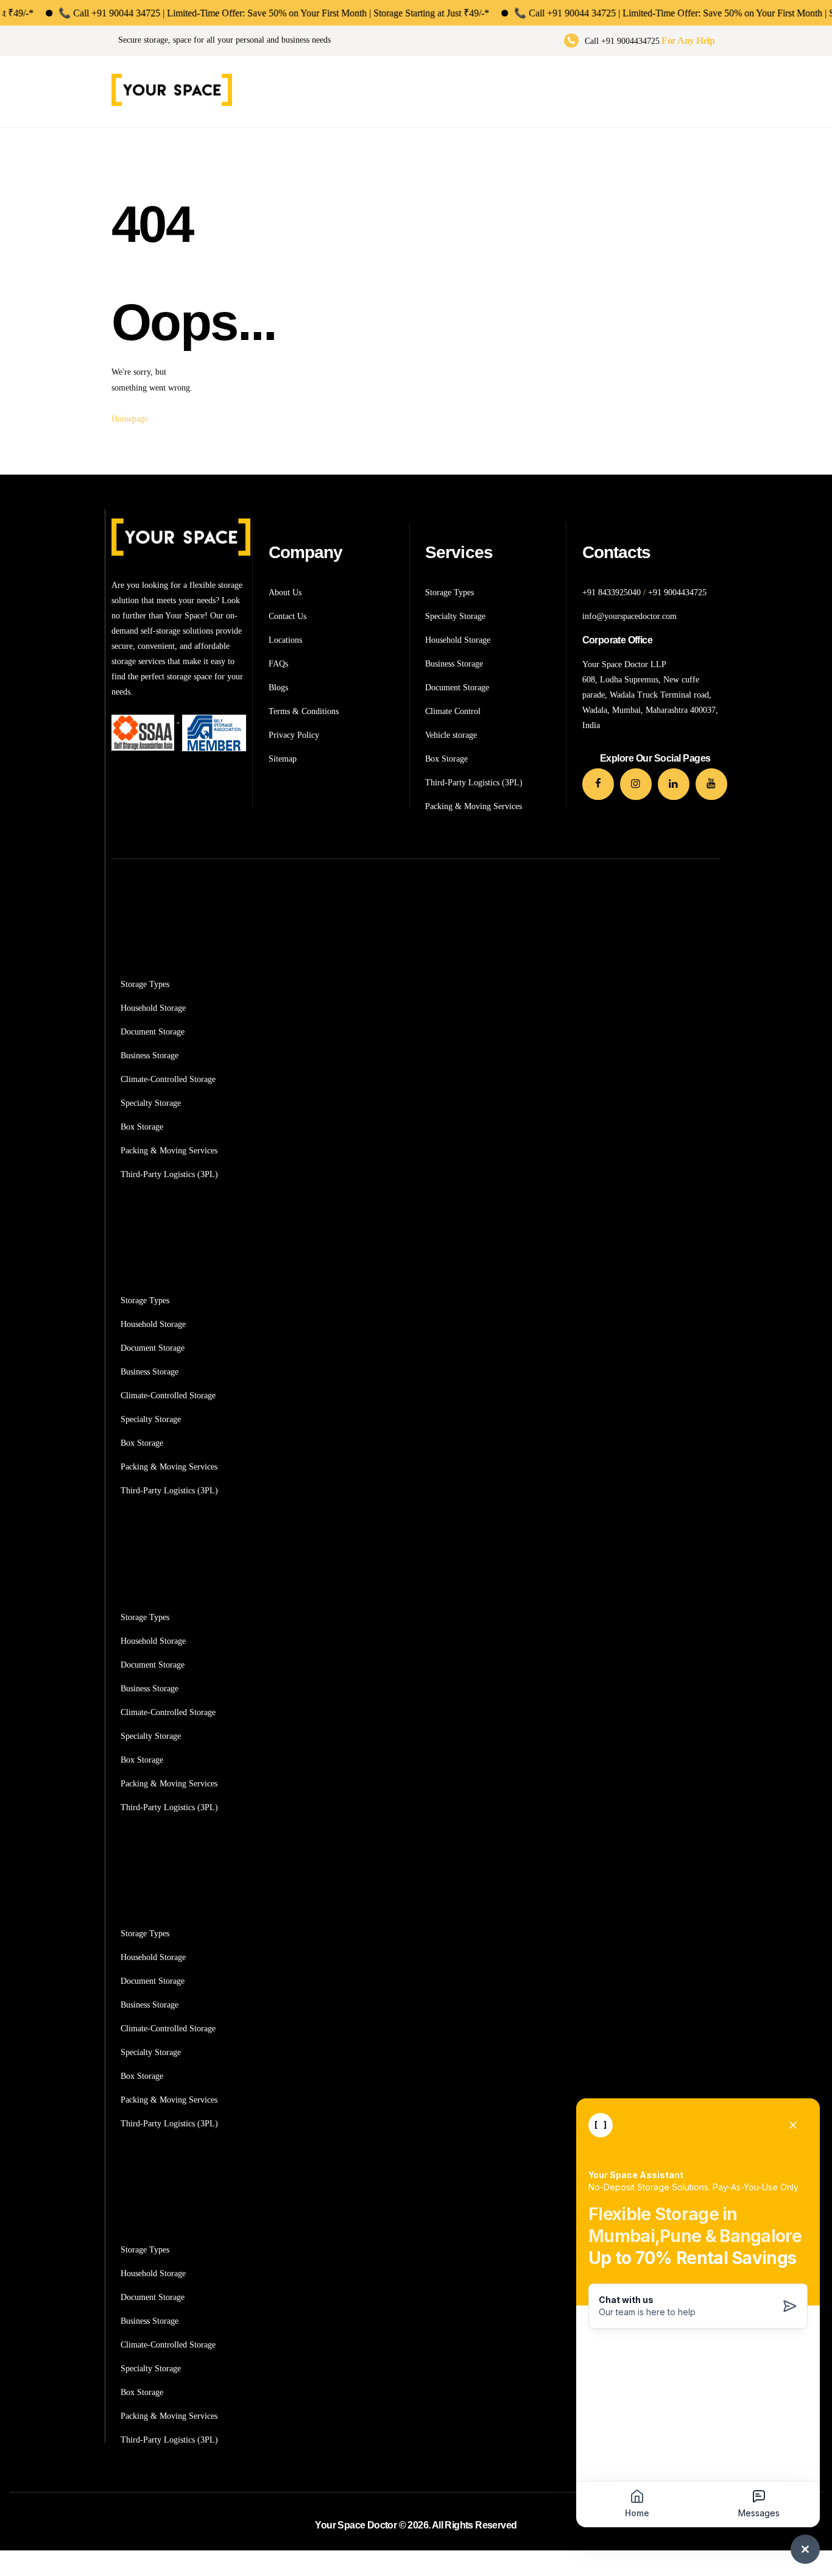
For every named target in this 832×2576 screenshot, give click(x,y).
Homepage (130, 419)
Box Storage (142, 1127)
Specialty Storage (151, 1103)
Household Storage (153, 1008)
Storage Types (145, 984)
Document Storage (153, 1032)
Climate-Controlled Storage (168, 1079)
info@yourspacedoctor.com (629, 616)
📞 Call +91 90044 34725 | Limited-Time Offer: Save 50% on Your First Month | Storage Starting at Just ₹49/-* (232, 13)
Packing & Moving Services (169, 1151)
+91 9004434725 (677, 593)
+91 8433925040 (612, 593)
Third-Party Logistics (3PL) (169, 1174)
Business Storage (150, 1056)
